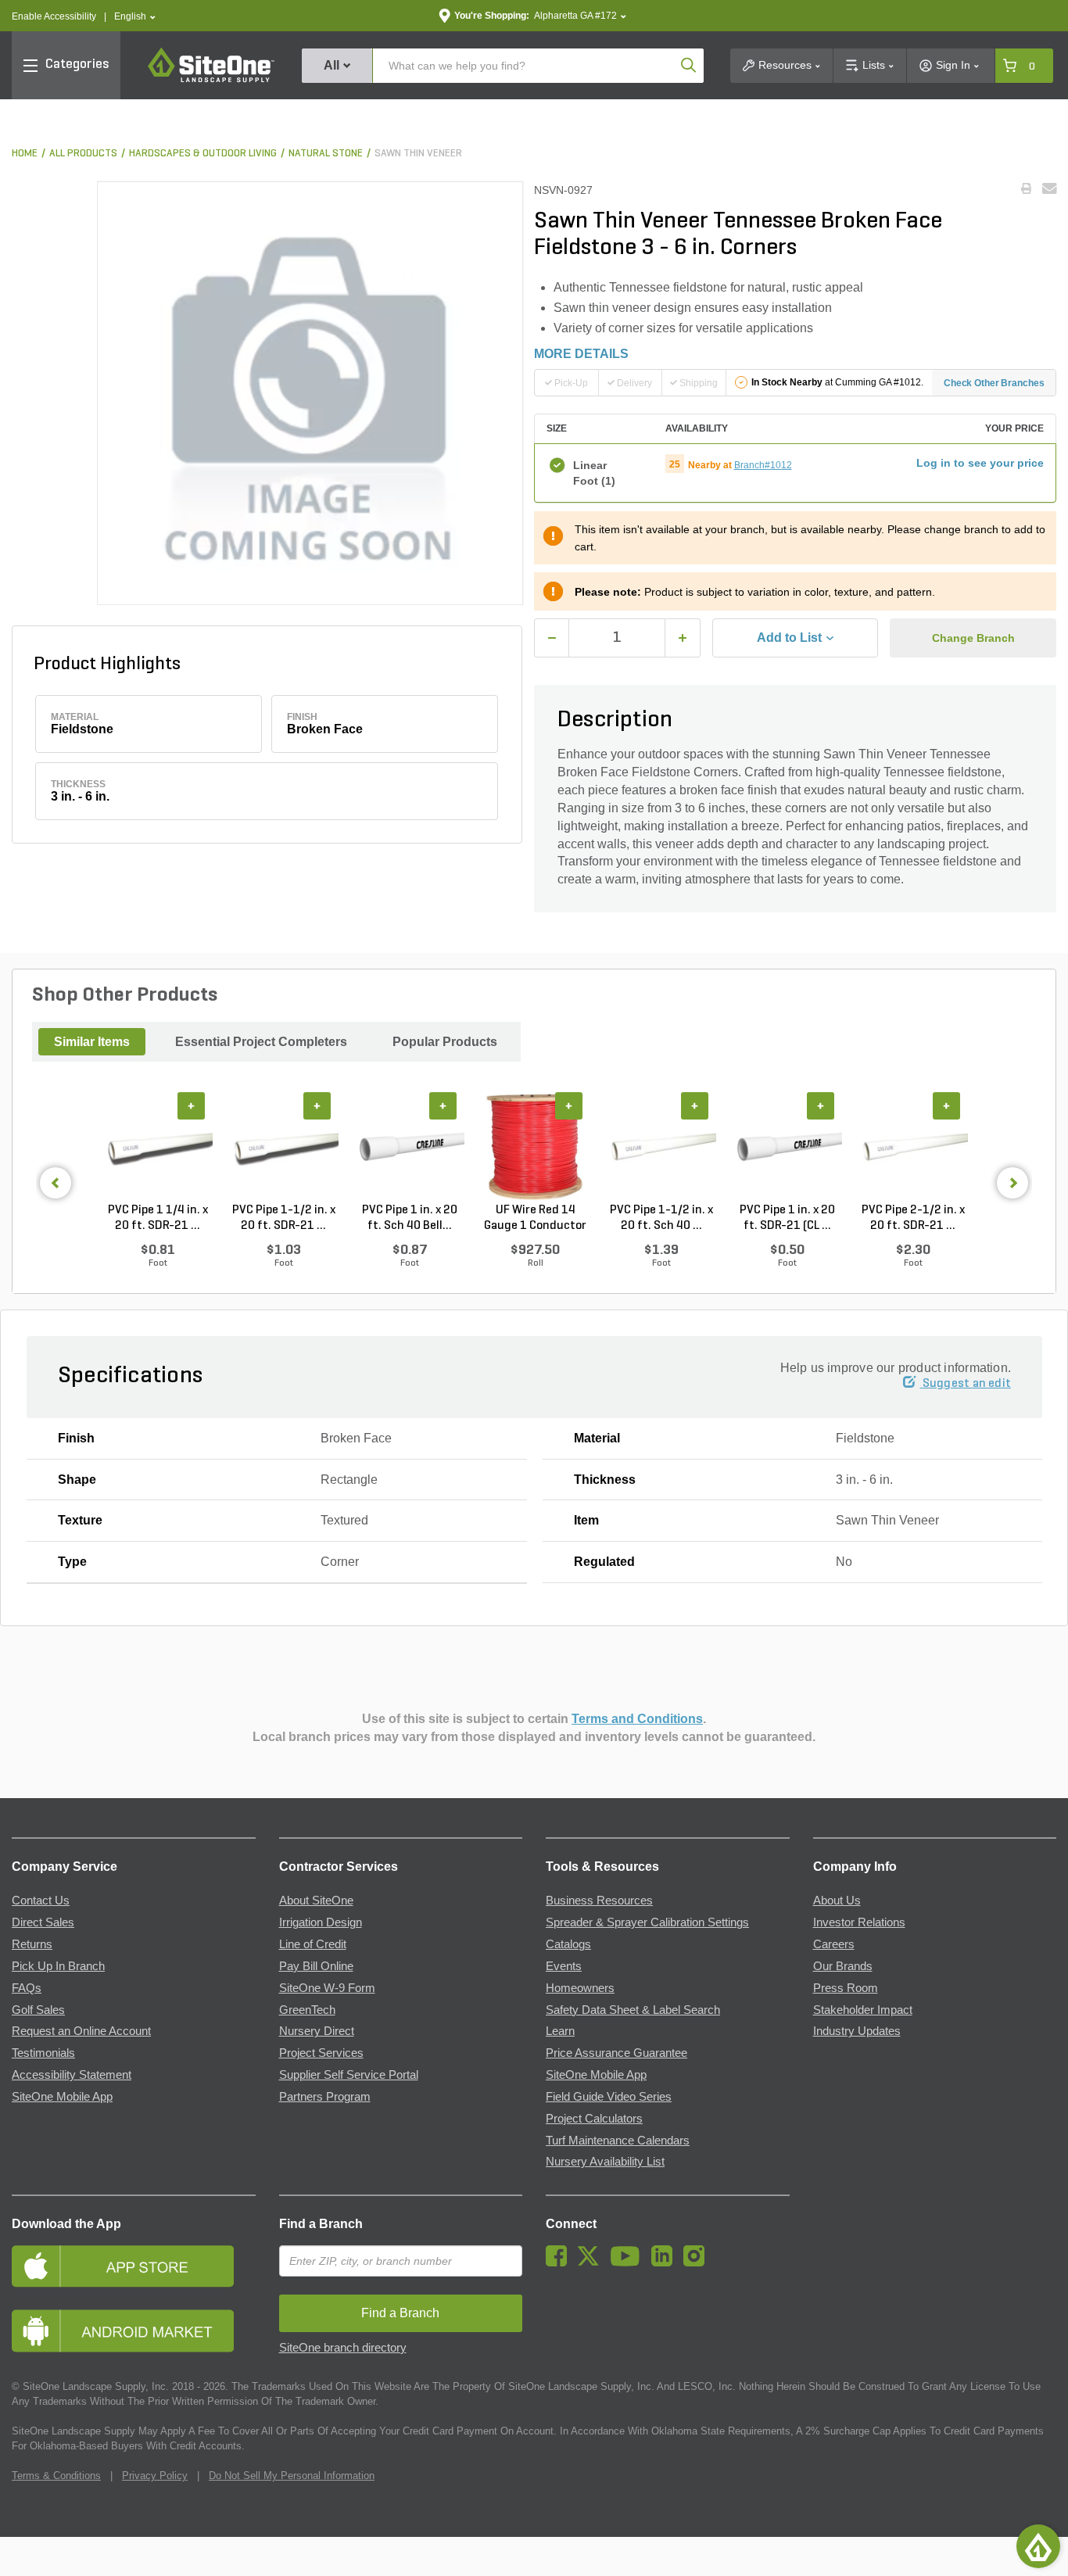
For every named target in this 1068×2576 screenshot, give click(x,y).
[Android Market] (134, 2331)
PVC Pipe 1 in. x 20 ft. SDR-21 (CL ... (787, 1218)
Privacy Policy (155, 2476)
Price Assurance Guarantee (616, 2053)
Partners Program (325, 2097)
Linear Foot (594, 473)
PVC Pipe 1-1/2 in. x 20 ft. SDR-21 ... (284, 1218)
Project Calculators (594, 2119)
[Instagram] (698, 2263)
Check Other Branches (994, 383)
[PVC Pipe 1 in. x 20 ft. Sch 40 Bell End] (409, 1148)
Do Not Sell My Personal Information (292, 2476)
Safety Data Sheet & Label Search (633, 2010)
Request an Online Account (81, 2031)
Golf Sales (38, 2010)
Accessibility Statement (72, 2075)
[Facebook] (560, 2263)
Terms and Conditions (637, 1719)
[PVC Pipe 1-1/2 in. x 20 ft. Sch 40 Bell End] (661, 1148)
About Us (837, 1901)
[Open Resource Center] (1038, 2546)
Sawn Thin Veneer (418, 154)
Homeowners (580, 1988)
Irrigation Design (321, 1922)
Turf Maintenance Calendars (618, 2141)
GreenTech (307, 2010)
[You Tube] (629, 2263)
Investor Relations (859, 1922)
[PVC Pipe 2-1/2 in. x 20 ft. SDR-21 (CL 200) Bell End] (913, 1148)
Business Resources (599, 1901)
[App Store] (134, 2266)
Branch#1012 (763, 465)
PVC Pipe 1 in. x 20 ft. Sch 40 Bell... (410, 1218)
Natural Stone (326, 154)
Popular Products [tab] (445, 1042)
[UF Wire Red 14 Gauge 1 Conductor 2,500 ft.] (535, 1148)
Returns (32, 1944)
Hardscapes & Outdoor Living (203, 154)
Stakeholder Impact (863, 2010)
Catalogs (568, 1944)
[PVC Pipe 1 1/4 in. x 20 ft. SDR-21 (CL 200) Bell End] (158, 1148)
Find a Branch (321, 2224)
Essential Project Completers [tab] (261, 1042)
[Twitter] (592, 2263)
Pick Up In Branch (58, 1966)
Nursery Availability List (605, 2162)
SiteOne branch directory (343, 2348)
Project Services (321, 2053)
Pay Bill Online (316, 1966)
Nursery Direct (317, 2031)
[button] (135, 17)
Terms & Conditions (56, 2476)
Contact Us (41, 1901)
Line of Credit (313, 1944)
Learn (560, 2031)
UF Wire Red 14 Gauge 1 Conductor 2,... (535, 1219)
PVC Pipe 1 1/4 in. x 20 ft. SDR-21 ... (158, 1218)
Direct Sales (43, 1922)
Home (25, 154)
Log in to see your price (980, 463)
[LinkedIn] (666, 2263)
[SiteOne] (211, 80)
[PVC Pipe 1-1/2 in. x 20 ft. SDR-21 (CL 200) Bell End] (283, 1148)
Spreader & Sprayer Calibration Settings (647, 1922)
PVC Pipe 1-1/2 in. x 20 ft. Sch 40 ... (661, 1218)
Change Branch (973, 638)
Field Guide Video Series (609, 2097)
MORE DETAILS (581, 354)
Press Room (846, 1988)
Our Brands (843, 1966)
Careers (834, 1944)
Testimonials (43, 2053)
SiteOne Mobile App (62, 2097)
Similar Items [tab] (92, 1042)
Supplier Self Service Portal (349, 2075)
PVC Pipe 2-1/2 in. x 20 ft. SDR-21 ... (913, 1218)
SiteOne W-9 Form (327, 1988)
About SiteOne (316, 1901)
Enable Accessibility (54, 16)
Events (564, 1966)
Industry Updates (857, 2031)
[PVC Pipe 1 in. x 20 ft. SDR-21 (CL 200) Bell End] (787, 1148)
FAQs (27, 1988)
